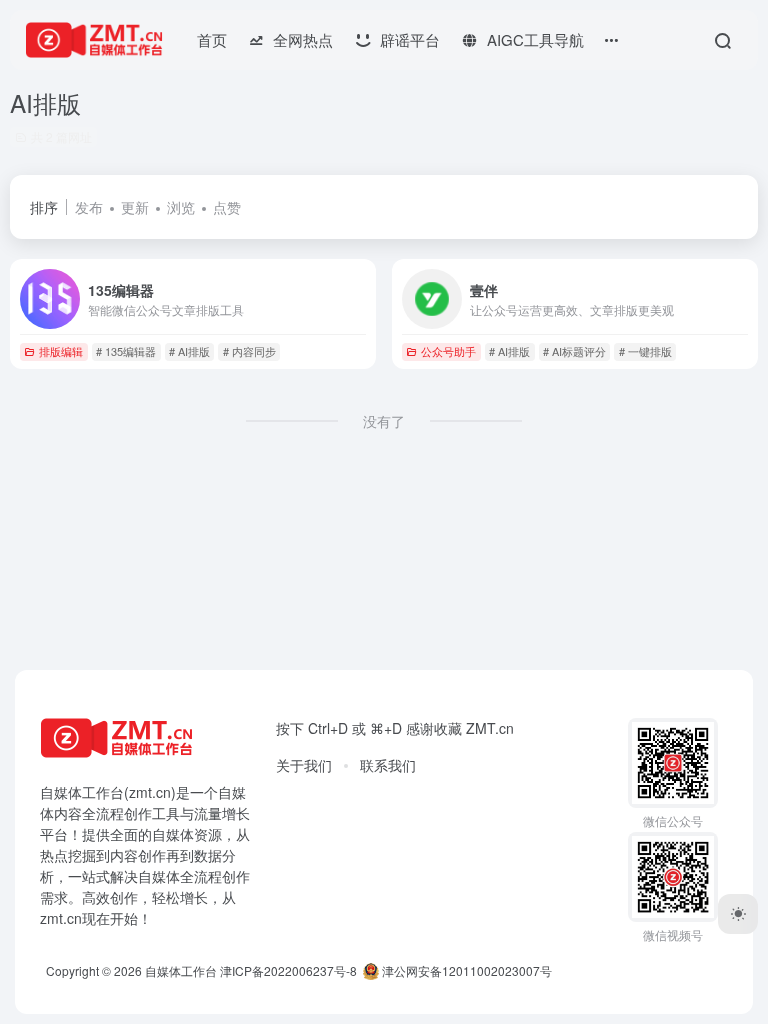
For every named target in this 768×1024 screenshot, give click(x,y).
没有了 (384, 421)
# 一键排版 (645, 351)
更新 (135, 207)
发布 (89, 207)
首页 (212, 39)
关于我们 (304, 765)
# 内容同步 (249, 351)
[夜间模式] (738, 914)
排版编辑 (61, 351)
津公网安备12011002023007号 (465, 970)
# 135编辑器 (126, 351)
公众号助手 (448, 351)
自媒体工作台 (181, 970)
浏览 (181, 207)
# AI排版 (189, 351)
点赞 (227, 207)
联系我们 (388, 765)
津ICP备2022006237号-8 (288, 970)
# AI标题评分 (574, 351)
